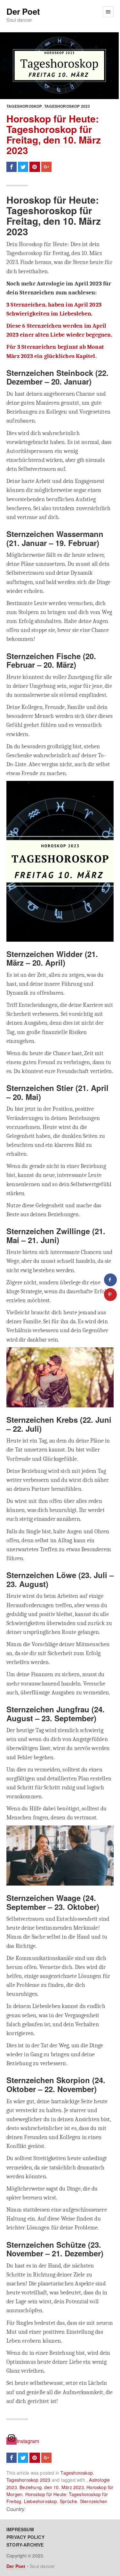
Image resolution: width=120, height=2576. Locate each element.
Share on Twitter (23, 167)
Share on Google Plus (46, 167)
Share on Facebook (12, 167)
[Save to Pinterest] (110, 1295)
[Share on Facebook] (110, 1280)
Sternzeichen (94, 2501)
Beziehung (31, 2487)
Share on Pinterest (35, 167)
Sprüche (68, 2501)
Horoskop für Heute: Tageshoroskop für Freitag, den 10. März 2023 (54, 134)
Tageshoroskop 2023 (67, 106)
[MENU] (108, 12)
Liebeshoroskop (41, 2501)
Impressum (20, 2529)
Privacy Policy (25, 2537)
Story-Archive (25, 2545)
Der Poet (23, 12)
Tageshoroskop (24, 106)
